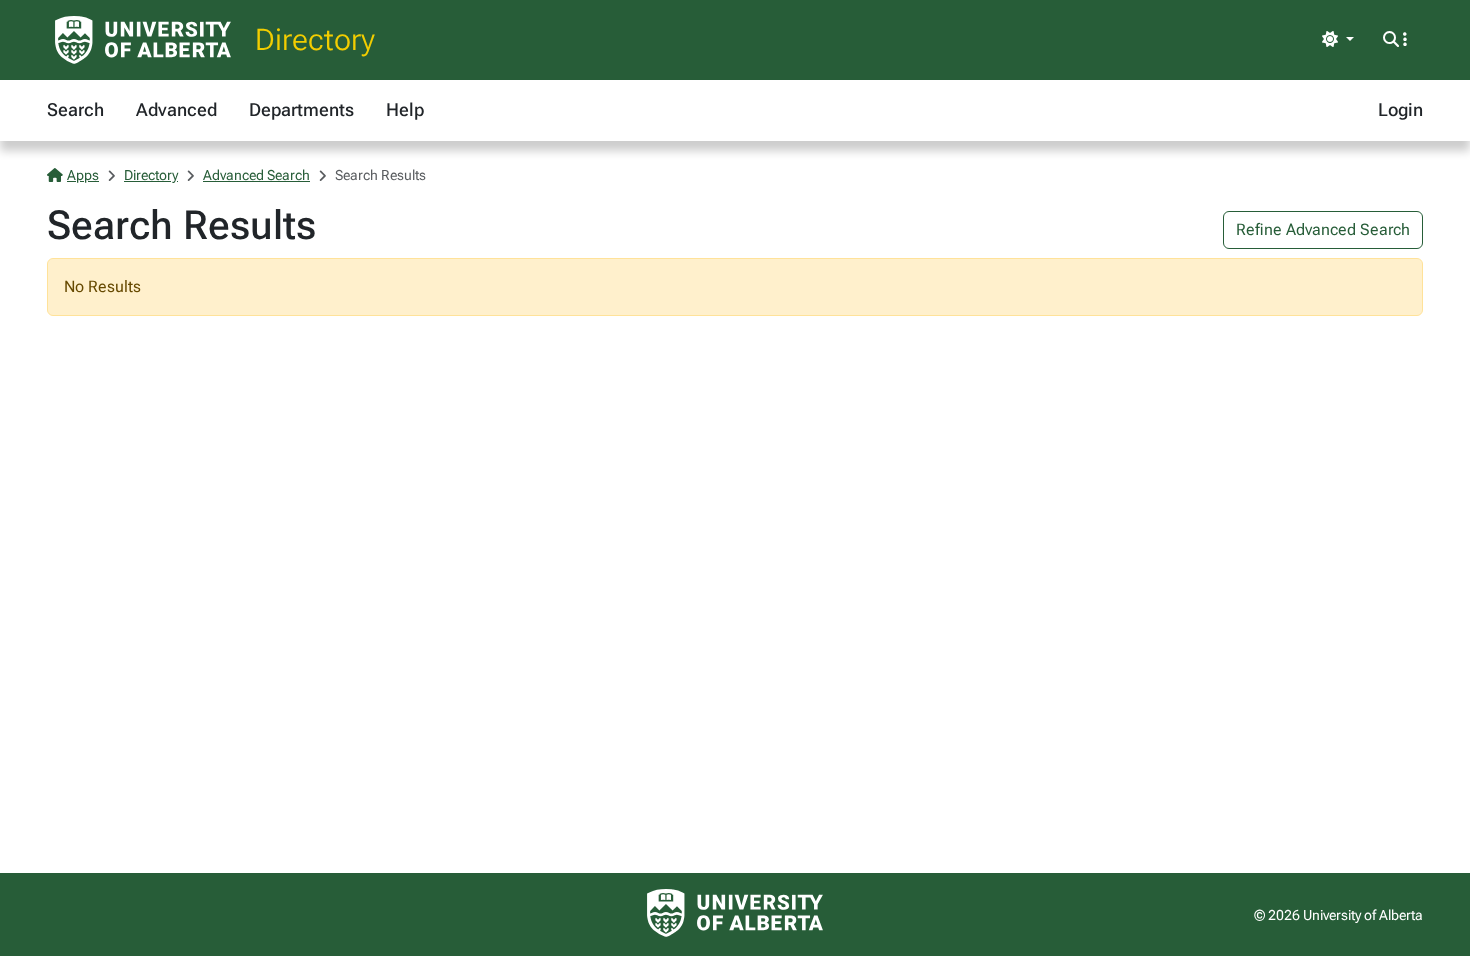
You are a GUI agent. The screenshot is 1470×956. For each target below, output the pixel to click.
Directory (315, 39)
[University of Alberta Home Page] (143, 40)
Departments (301, 109)
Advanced (176, 109)
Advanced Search (256, 175)
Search (75, 109)
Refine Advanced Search (1323, 229)
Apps (83, 175)
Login (1400, 109)
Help (405, 109)
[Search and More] (1395, 40)
